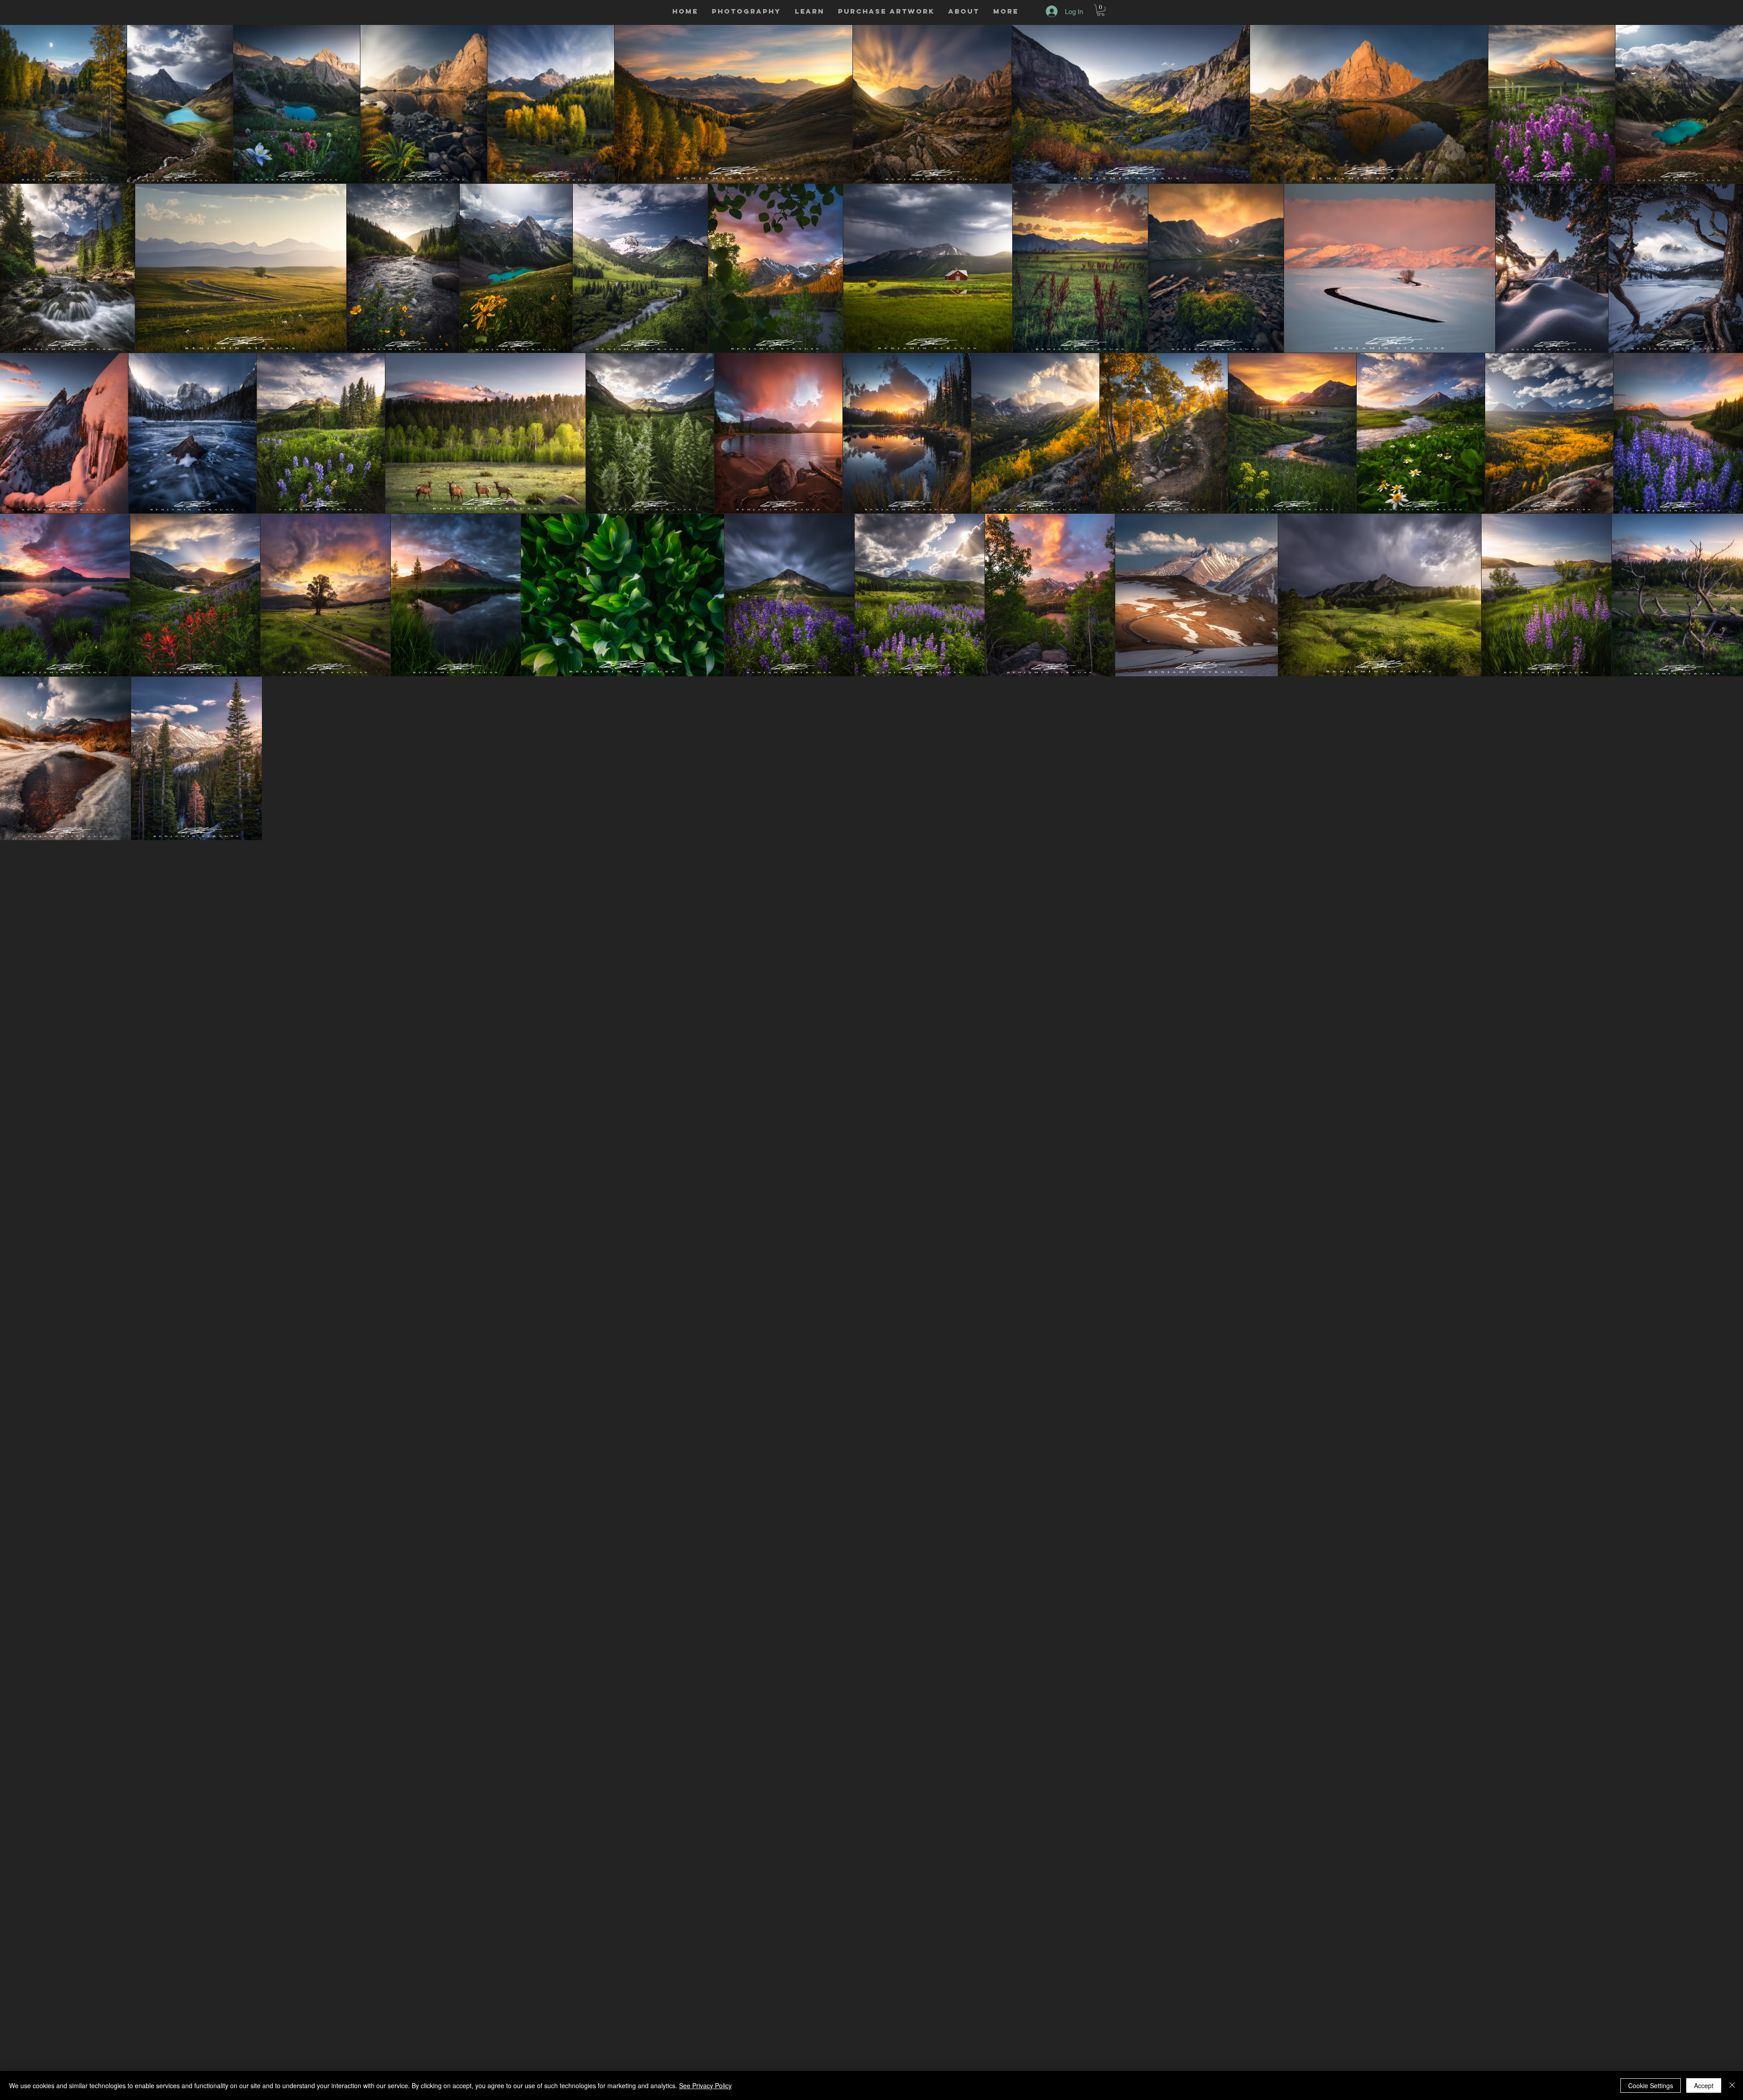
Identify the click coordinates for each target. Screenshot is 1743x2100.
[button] (746, 11)
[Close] (1732, 2085)
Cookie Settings (1651, 2085)
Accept (1704, 2085)
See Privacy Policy (705, 2085)
